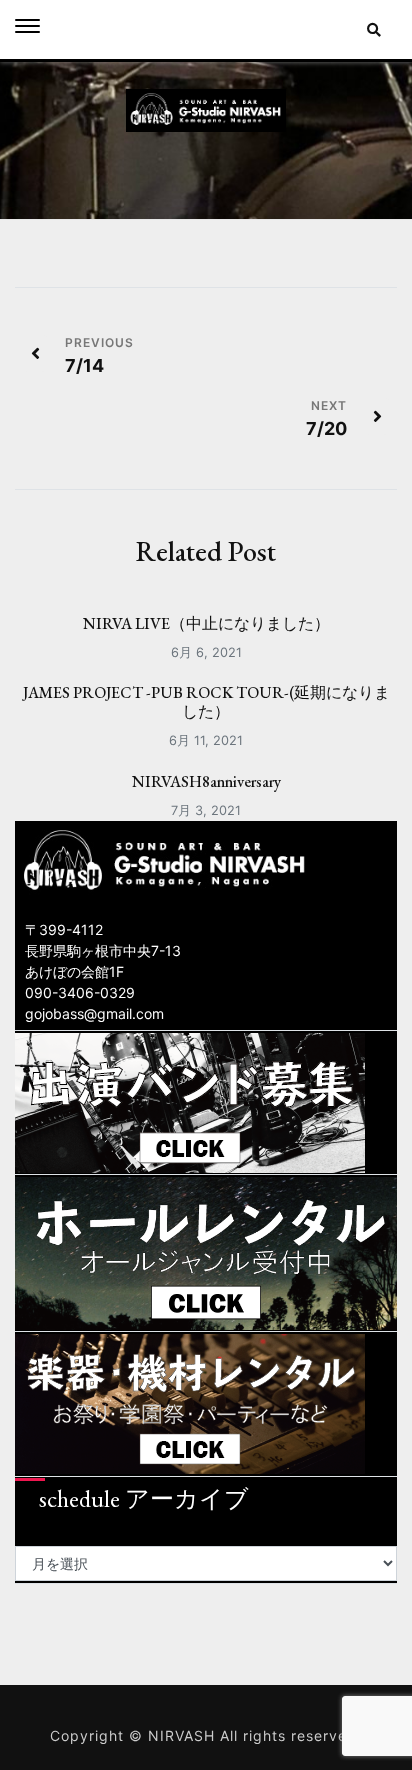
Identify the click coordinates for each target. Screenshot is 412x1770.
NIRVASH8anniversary (206, 781)
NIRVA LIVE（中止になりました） (206, 623)
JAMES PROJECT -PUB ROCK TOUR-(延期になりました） (206, 702)
